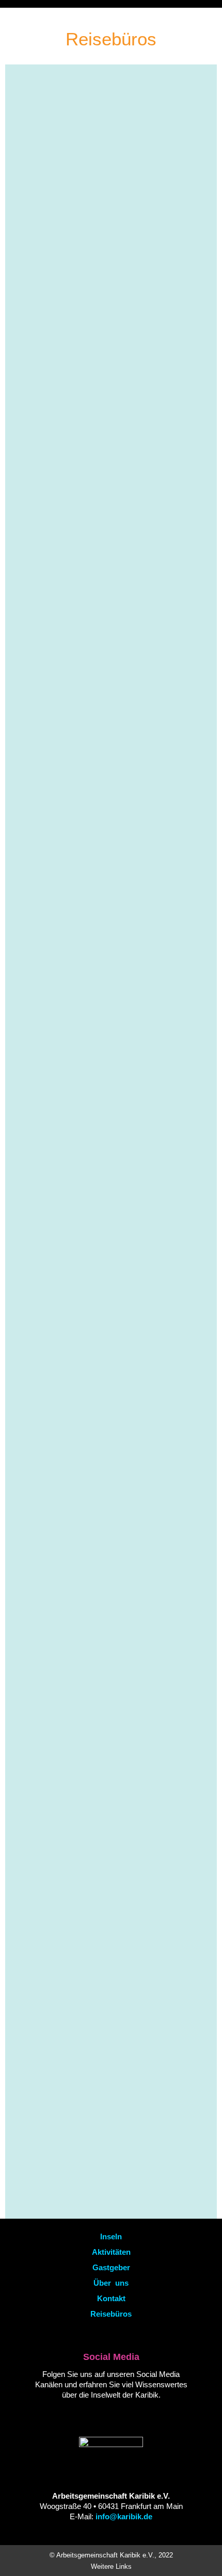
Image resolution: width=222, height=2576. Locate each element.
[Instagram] (126, 2414)
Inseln (111, 2236)
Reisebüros (111, 2314)
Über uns (111, 2283)
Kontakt (111, 2298)
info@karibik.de (124, 2516)
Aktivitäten (111, 2252)
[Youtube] (90, 2414)
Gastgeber (111, 2267)
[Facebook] (108, 2414)
